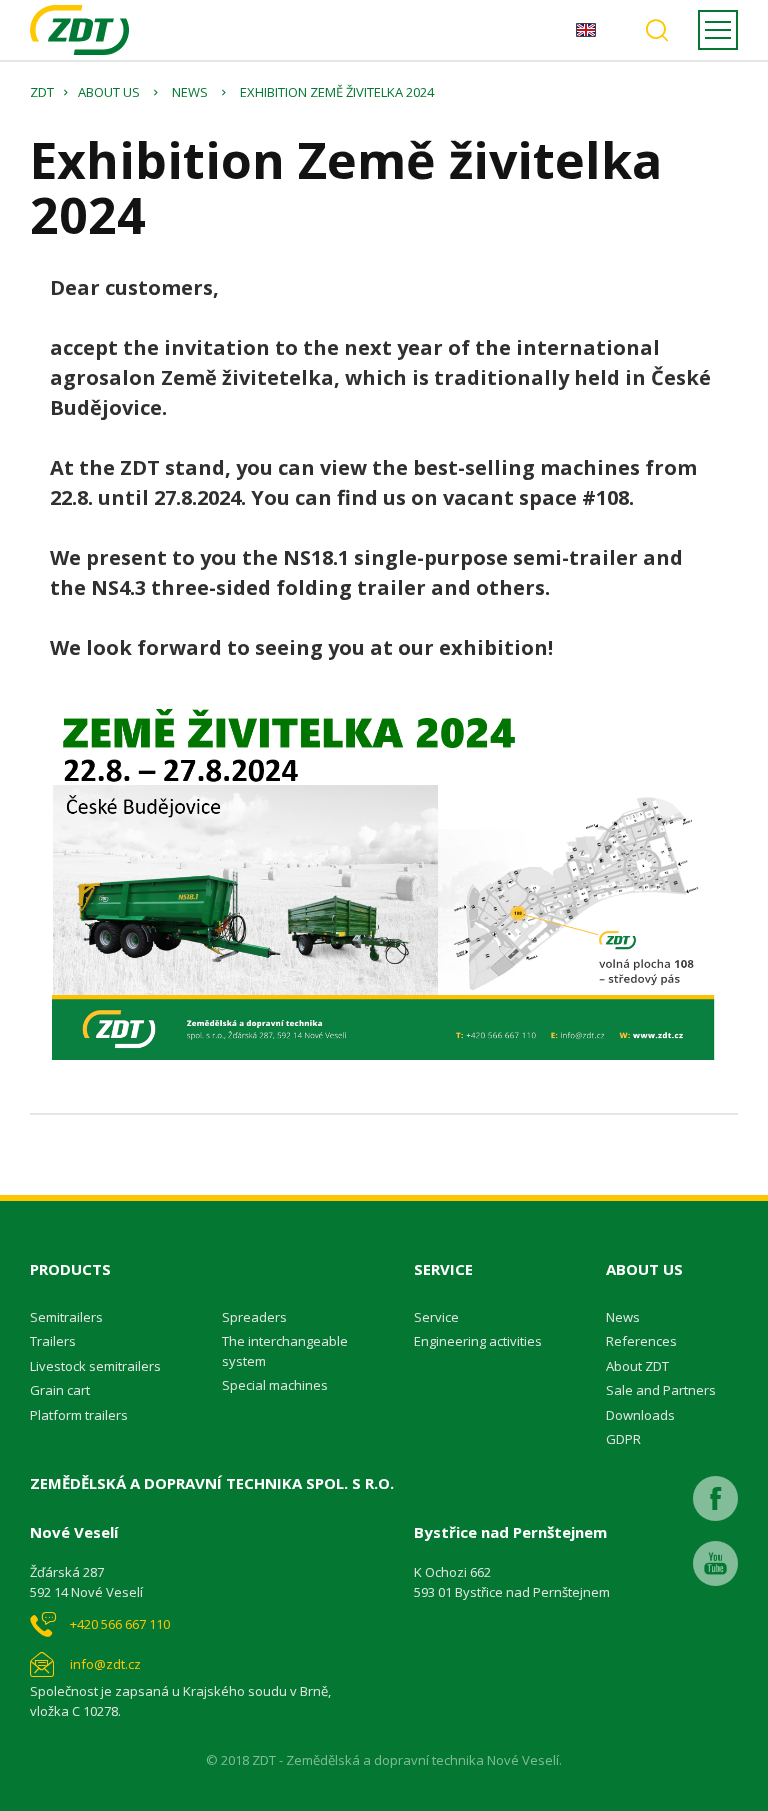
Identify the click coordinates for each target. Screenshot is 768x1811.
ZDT (42, 92)
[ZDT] (79, 30)
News (190, 92)
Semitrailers (66, 1317)
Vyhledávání (657, 30)
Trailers (53, 1341)
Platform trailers (79, 1415)
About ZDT (637, 1366)
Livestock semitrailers (95, 1366)
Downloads (640, 1415)
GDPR (623, 1439)
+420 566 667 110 (120, 1624)
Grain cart (60, 1390)
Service (436, 1317)
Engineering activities (478, 1341)
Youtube (715, 1563)
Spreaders (254, 1317)
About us (109, 92)
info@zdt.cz (105, 1664)
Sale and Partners (661, 1390)
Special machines (275, 1385)
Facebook (715, 1498)
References (641, 1341)
